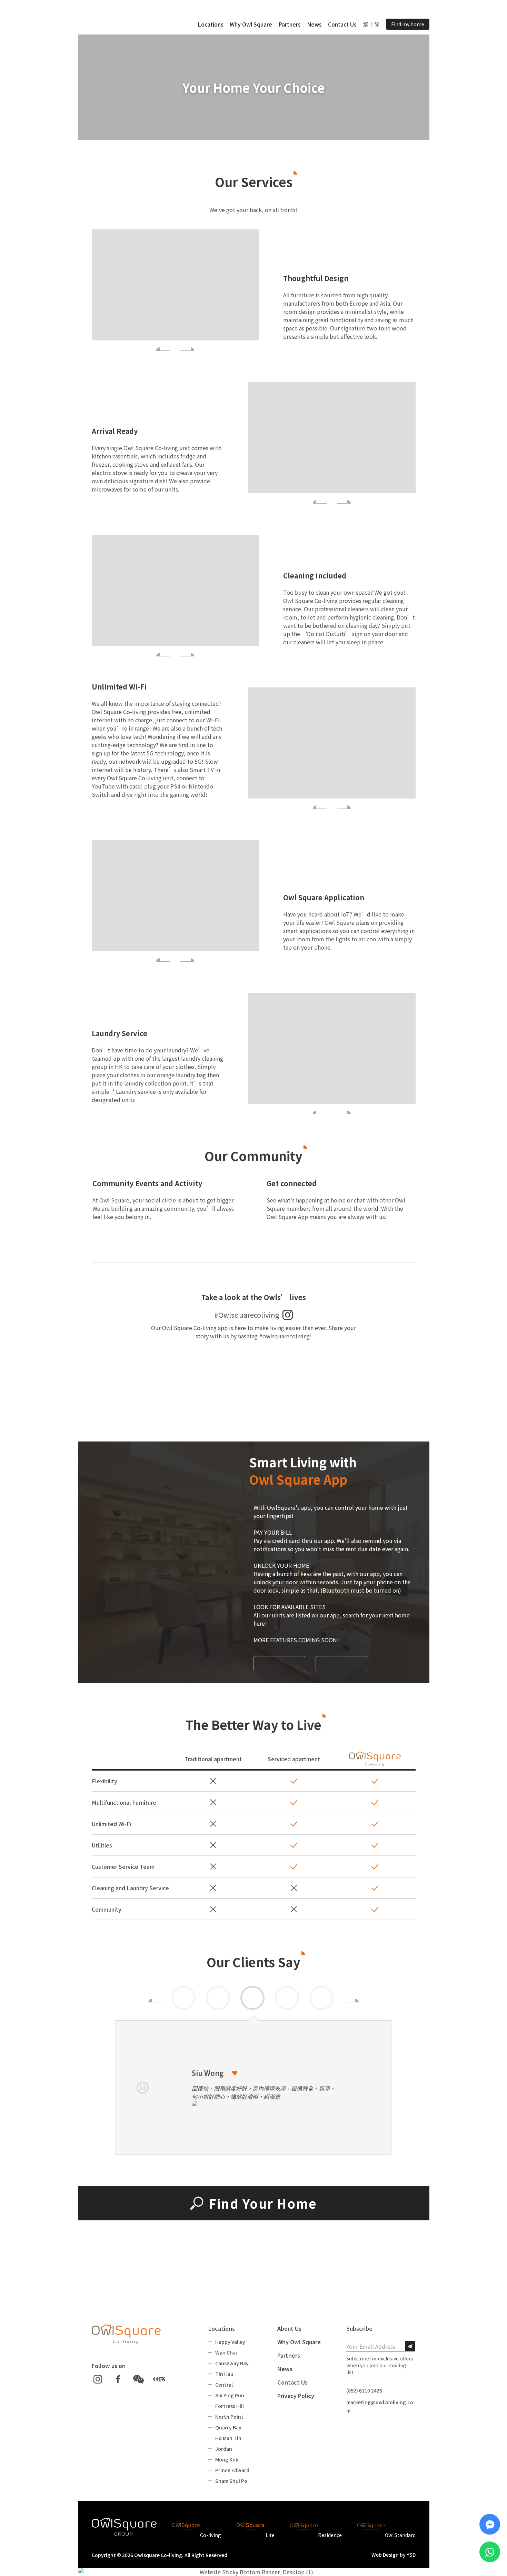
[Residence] (316, 2527)
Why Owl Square (251, 24)
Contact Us (342, 24)
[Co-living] (197, 2527)
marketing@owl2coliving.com (380, 2406)
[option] (254, 1999)
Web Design (385, 2555)
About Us (289, 2328)
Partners (290, 24)
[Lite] (255, 2527)
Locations (211, 24)
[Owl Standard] (386, 2527)
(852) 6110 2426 (364, 2390)
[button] (211, 24)
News (314, 24)
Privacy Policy (296, 2396)
